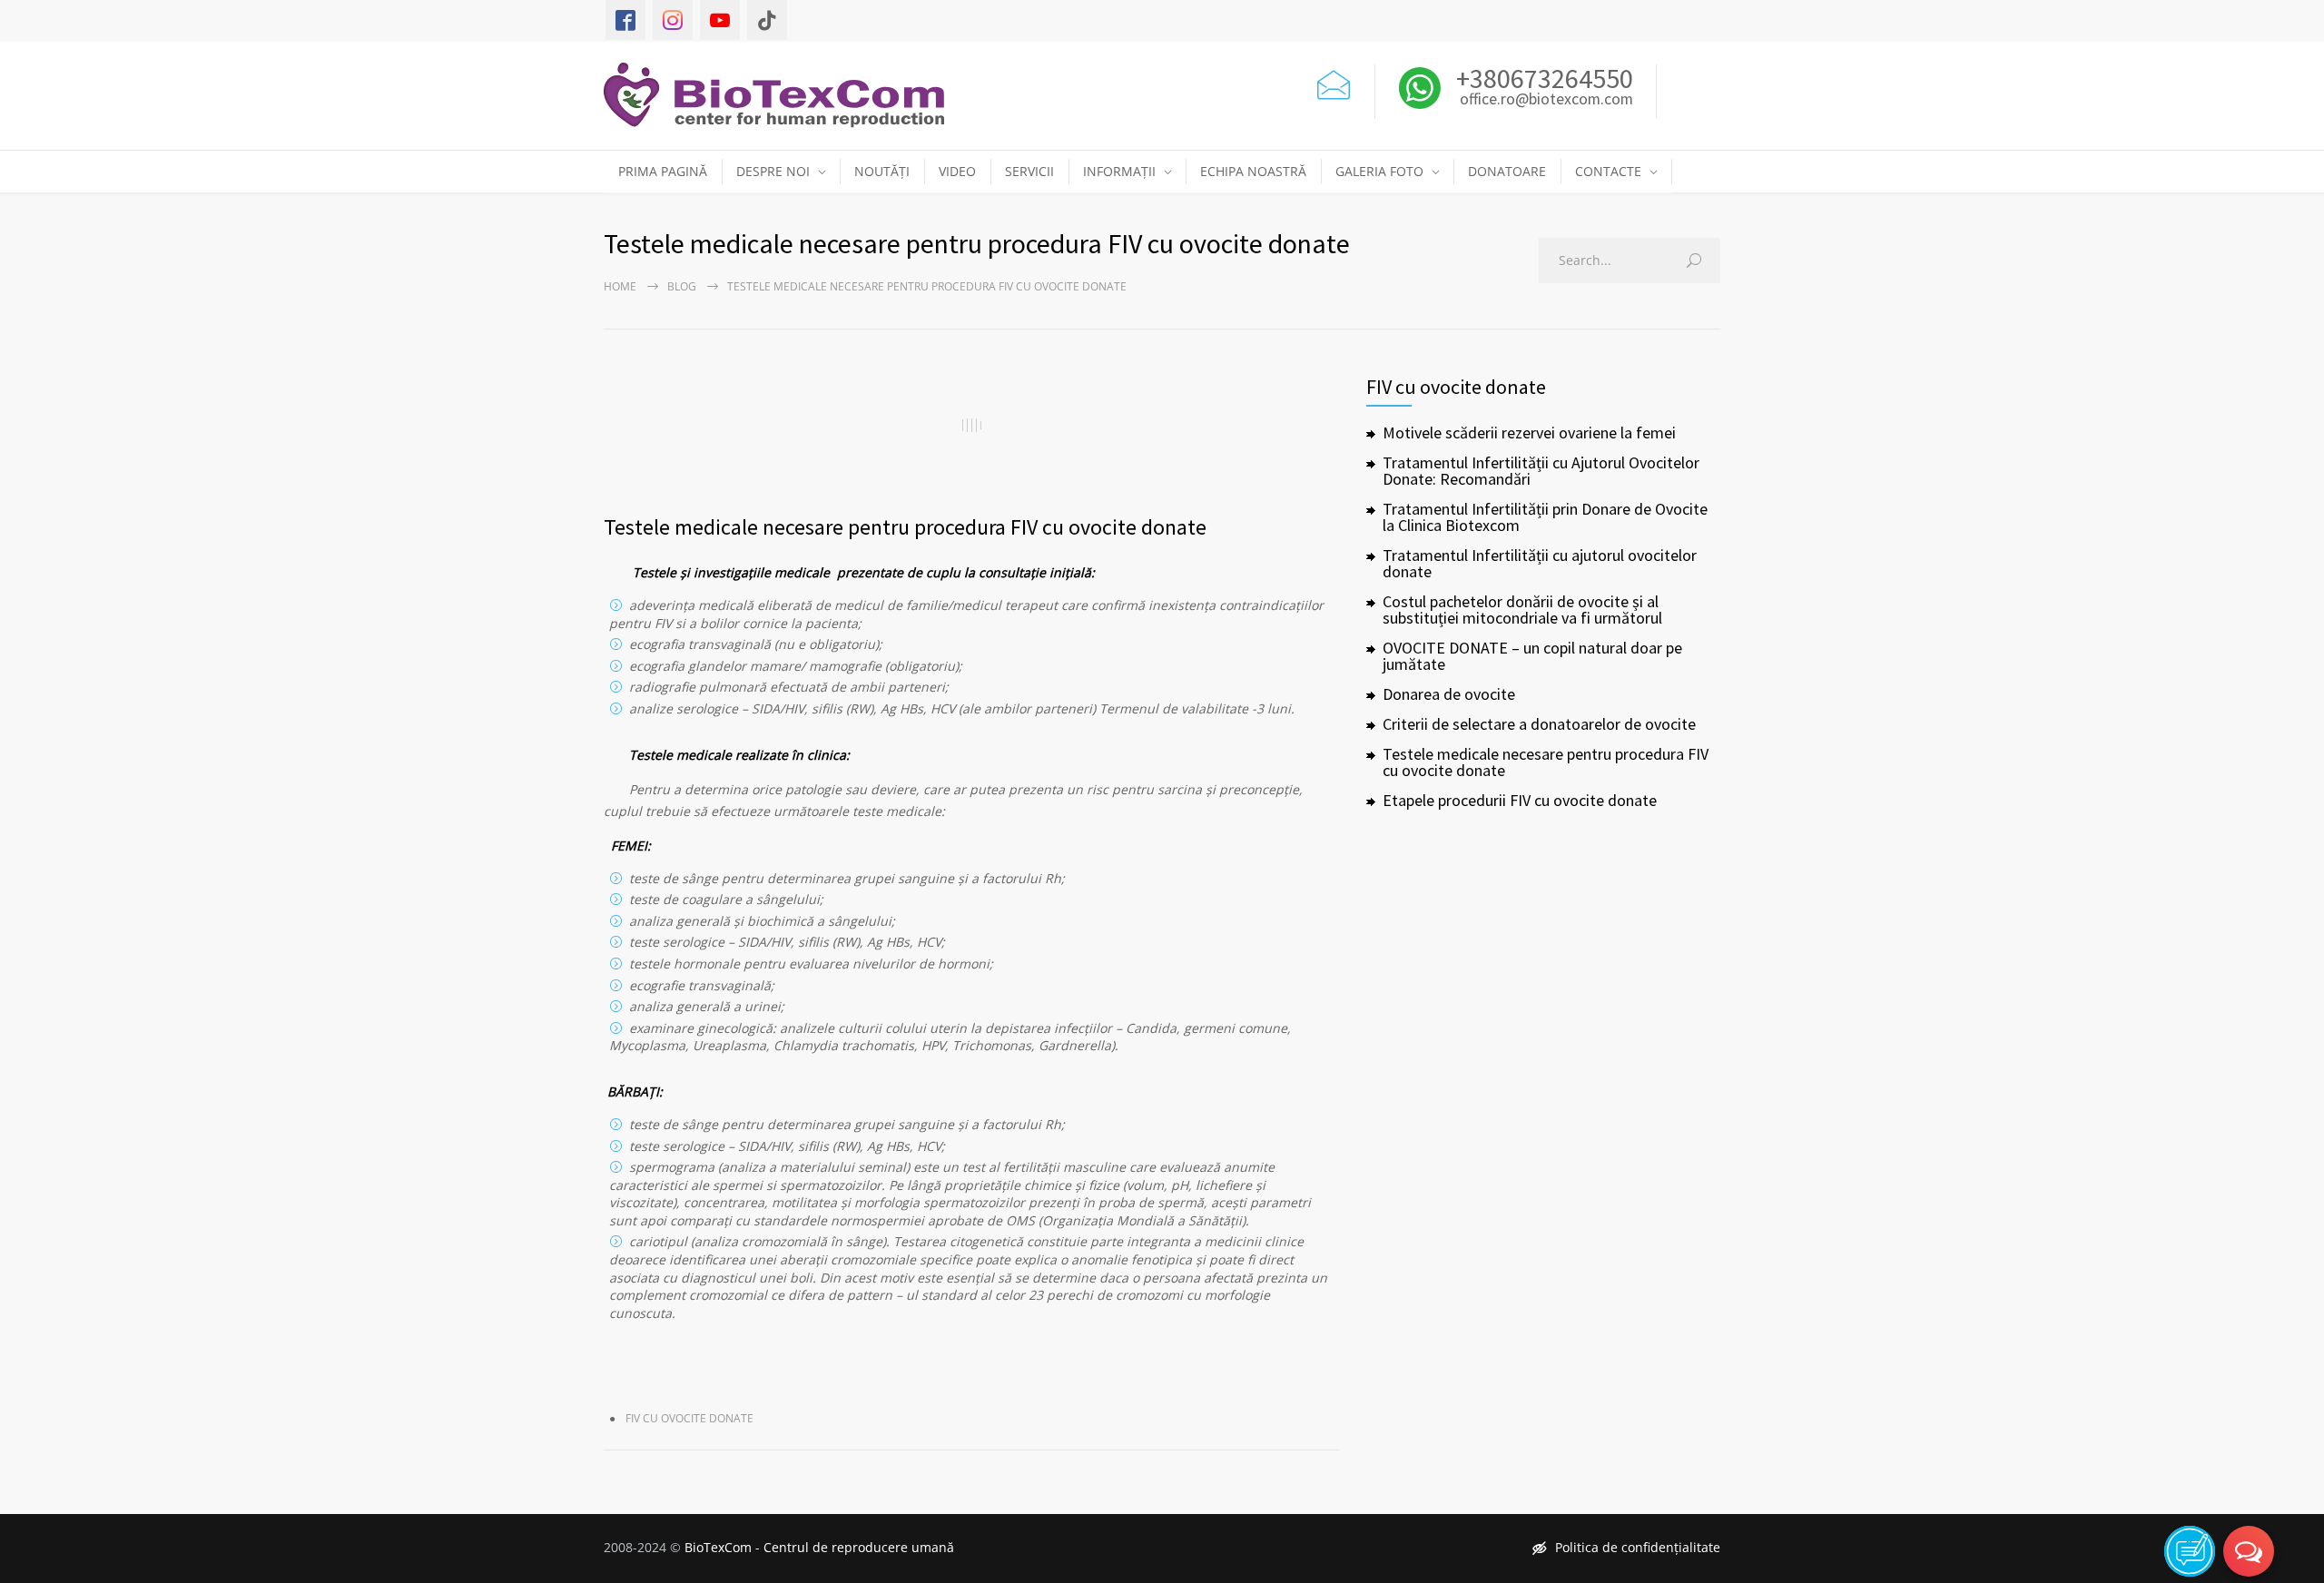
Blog (682, 286)
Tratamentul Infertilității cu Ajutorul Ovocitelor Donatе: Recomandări (1541, 471)
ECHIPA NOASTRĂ (1253, 171)
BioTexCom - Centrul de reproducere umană (819, 1547)
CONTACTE (1608, 171)
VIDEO (957, 171)
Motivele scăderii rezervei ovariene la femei (1529, 433)
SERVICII (1029, 171)
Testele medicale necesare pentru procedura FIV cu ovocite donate (905, 527)
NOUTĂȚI (882, 171)
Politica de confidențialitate (1638, 1547)
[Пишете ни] (1334, 82)
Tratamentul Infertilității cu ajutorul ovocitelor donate (1540, 563)
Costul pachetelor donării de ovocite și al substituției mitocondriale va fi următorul (1522, 610)
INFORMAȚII (1119, 171)
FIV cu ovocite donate (689, 1418)
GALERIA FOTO (1379, 171)
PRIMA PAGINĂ (663, 171)
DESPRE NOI (773, 171)
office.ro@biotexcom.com (1546, 100)
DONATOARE (1507, 171)
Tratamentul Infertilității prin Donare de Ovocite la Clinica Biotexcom (1545, 517)
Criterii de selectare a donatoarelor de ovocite (1539, 724)
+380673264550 (1542, 78)
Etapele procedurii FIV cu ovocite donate (1520, 800)
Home (620, 286)
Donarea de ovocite (1449, 694)
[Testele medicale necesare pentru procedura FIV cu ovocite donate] (971, 425)
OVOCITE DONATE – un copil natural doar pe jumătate (1532, 656)
